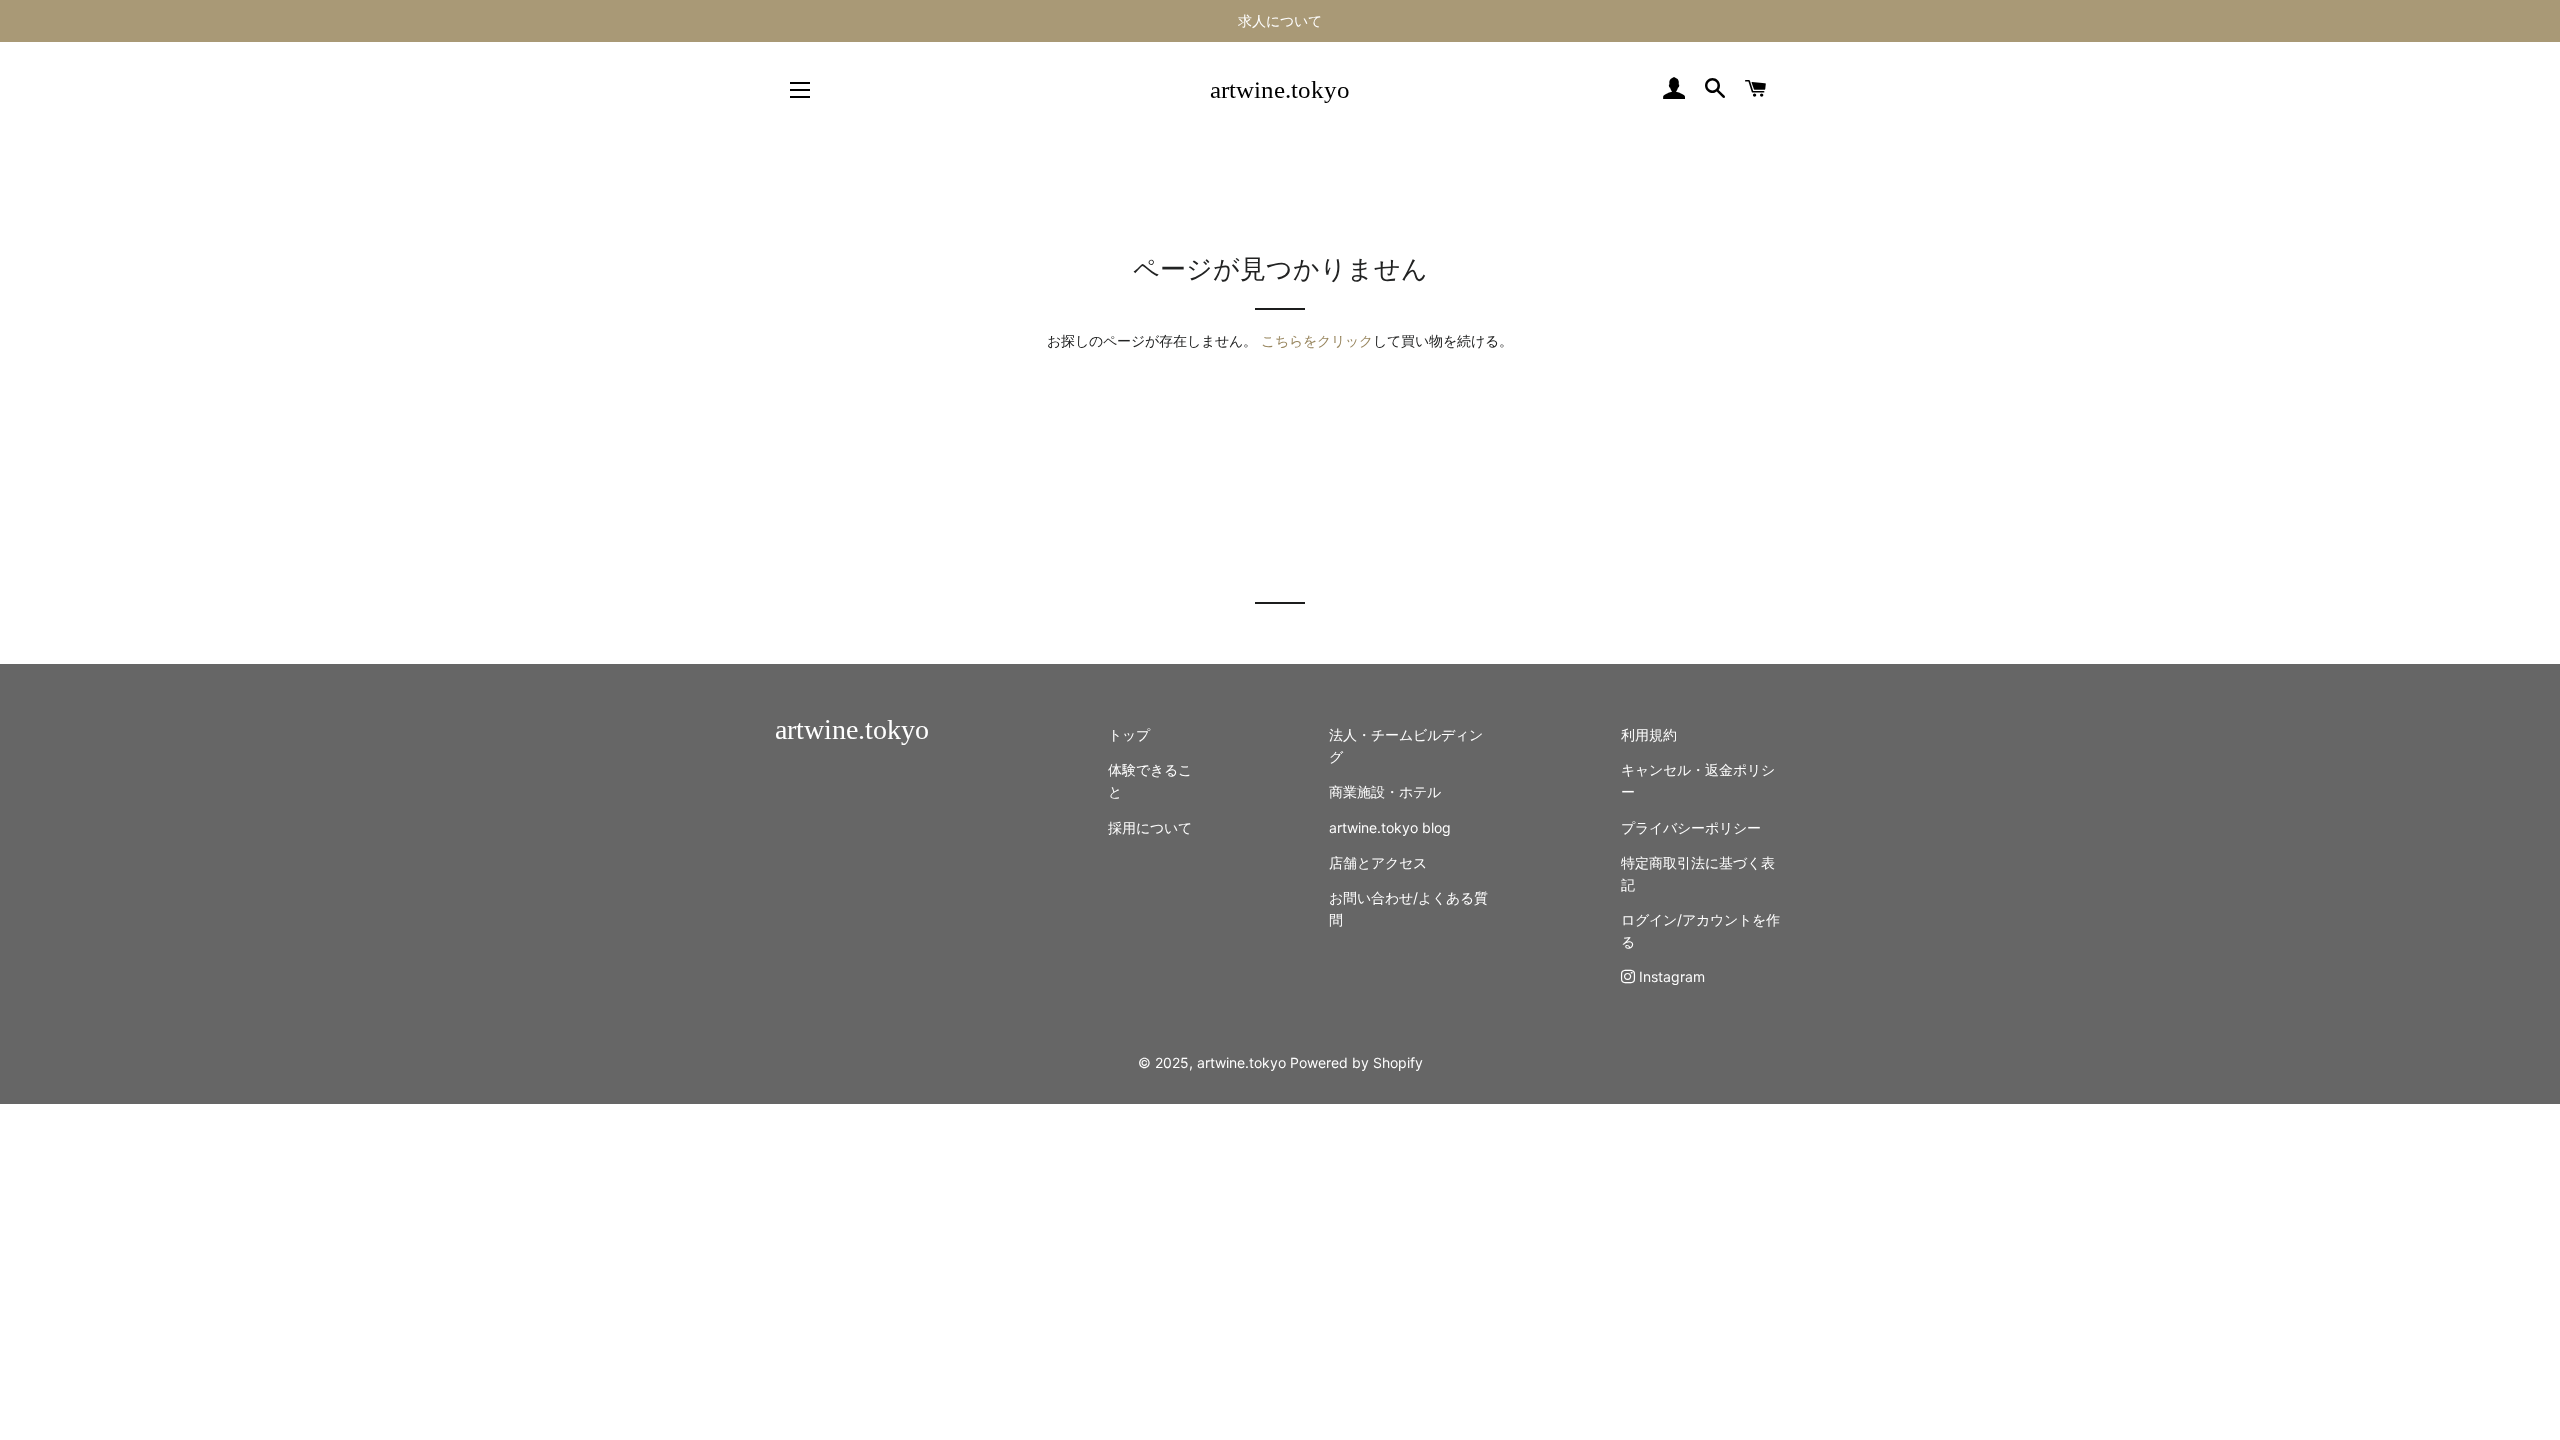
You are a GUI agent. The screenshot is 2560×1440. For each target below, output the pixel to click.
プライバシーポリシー (1691, 827)
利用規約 (1649, 734)
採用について (1150, 827)
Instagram (1670, 976)
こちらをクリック (1317, 340)
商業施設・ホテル (1385, 791)
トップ (1129, 734)
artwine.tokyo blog (1390, 827)
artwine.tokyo (1280, 89)
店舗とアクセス (1378, 862)
